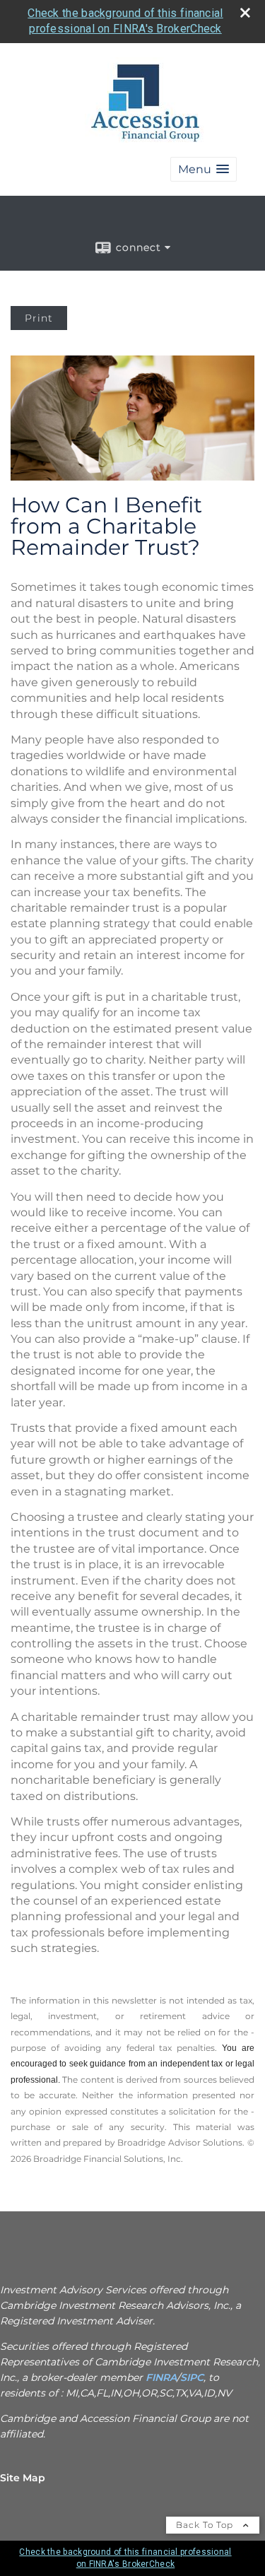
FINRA (160, 2377)
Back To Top (206, 2525)
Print (39, 318)
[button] (204, 169)
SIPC (192, 2377)
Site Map (23, 2478)
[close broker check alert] (245, 13)
